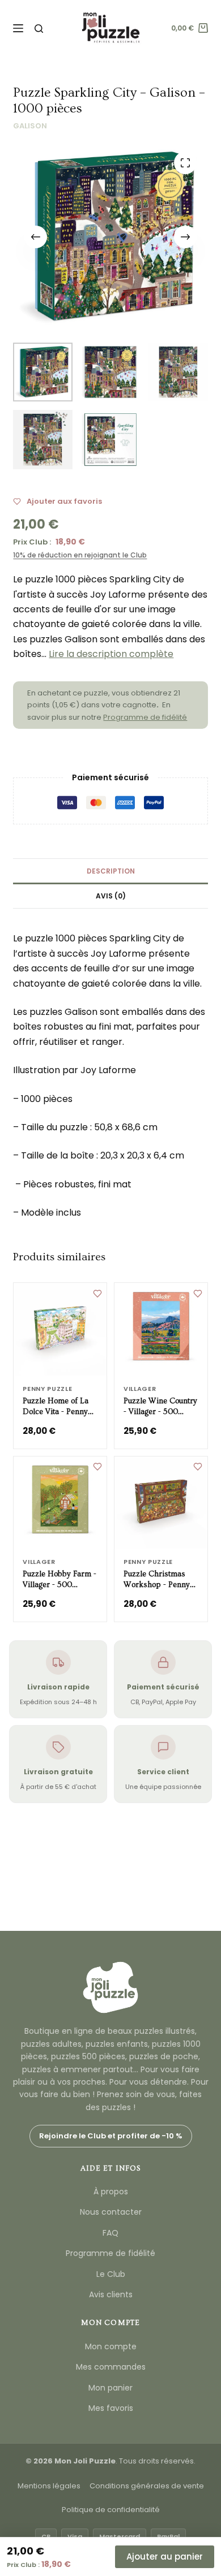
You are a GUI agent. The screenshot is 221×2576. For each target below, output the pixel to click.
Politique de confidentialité (111, 2510)
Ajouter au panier (165, 2556)
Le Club (111, 2274)
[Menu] (18, 28)
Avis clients (111, 2294)
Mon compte (111, 2346)
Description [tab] (111, 871)
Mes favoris (111, 2408)
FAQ (110, 2233)
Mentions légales (49, 2486)
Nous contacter (111, 2212)
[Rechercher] (39, 29)
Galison (30, 126)
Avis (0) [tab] (111, 896)
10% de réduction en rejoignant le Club (80, 555)
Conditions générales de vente (147, 2486)
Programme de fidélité (145, 717)
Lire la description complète (111, 654)
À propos (111, 2192)
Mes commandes (111, 2367)
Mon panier (110, 2388)
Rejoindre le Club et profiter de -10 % (111, 2136)
